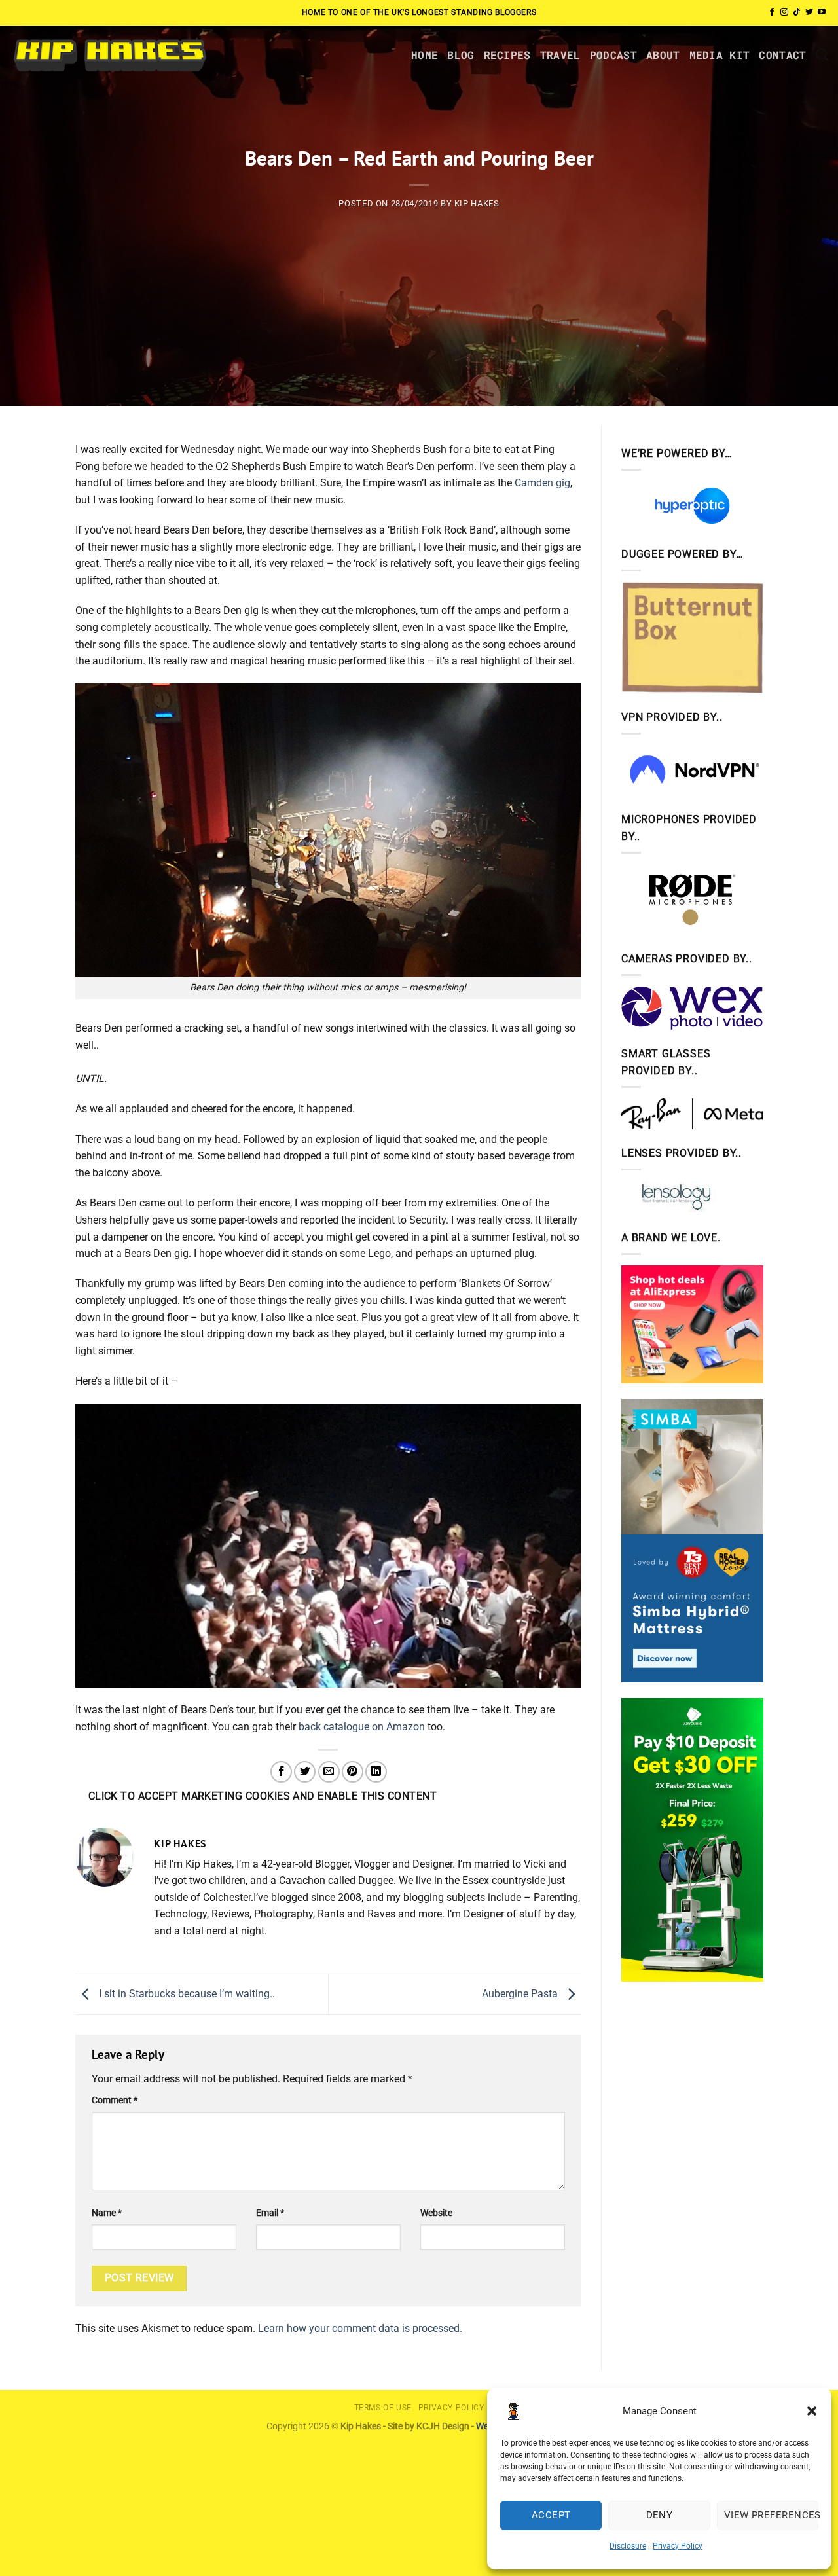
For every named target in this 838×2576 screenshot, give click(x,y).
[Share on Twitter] (305, 1772)
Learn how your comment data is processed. (360, 2328)
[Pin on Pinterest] (353, 1772)
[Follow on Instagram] (784, 12)
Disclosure (628, 2546)
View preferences (771, 2515)
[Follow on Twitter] (809, 12)
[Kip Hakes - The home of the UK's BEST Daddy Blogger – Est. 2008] (109, 55)
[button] (812, 2411)
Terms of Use (383, 2408)
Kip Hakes (477, 203)
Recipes (507, 55)
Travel (560, 55)
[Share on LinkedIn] (376, 1772)
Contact (782, 55)
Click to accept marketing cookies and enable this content (263, 1796)
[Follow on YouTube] (822, 12)
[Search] (822, 55)
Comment (115, 2100)
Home (425, 55)
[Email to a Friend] (329, 1772)
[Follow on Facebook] (772, 12)
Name (107, 2213)
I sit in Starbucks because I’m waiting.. (186, 1994)
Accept (551, 2515)
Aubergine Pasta (521, 1994)
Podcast (613, 55)
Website (436, 2213)
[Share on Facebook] (281, 1772)
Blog (461, 55)
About (663, 55)
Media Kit (720, 55)
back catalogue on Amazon (362, 1727)
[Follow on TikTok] (797, 12)
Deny (660, 2515)
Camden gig (542, 483)
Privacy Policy (678, 2546)
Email (270, 2213)
